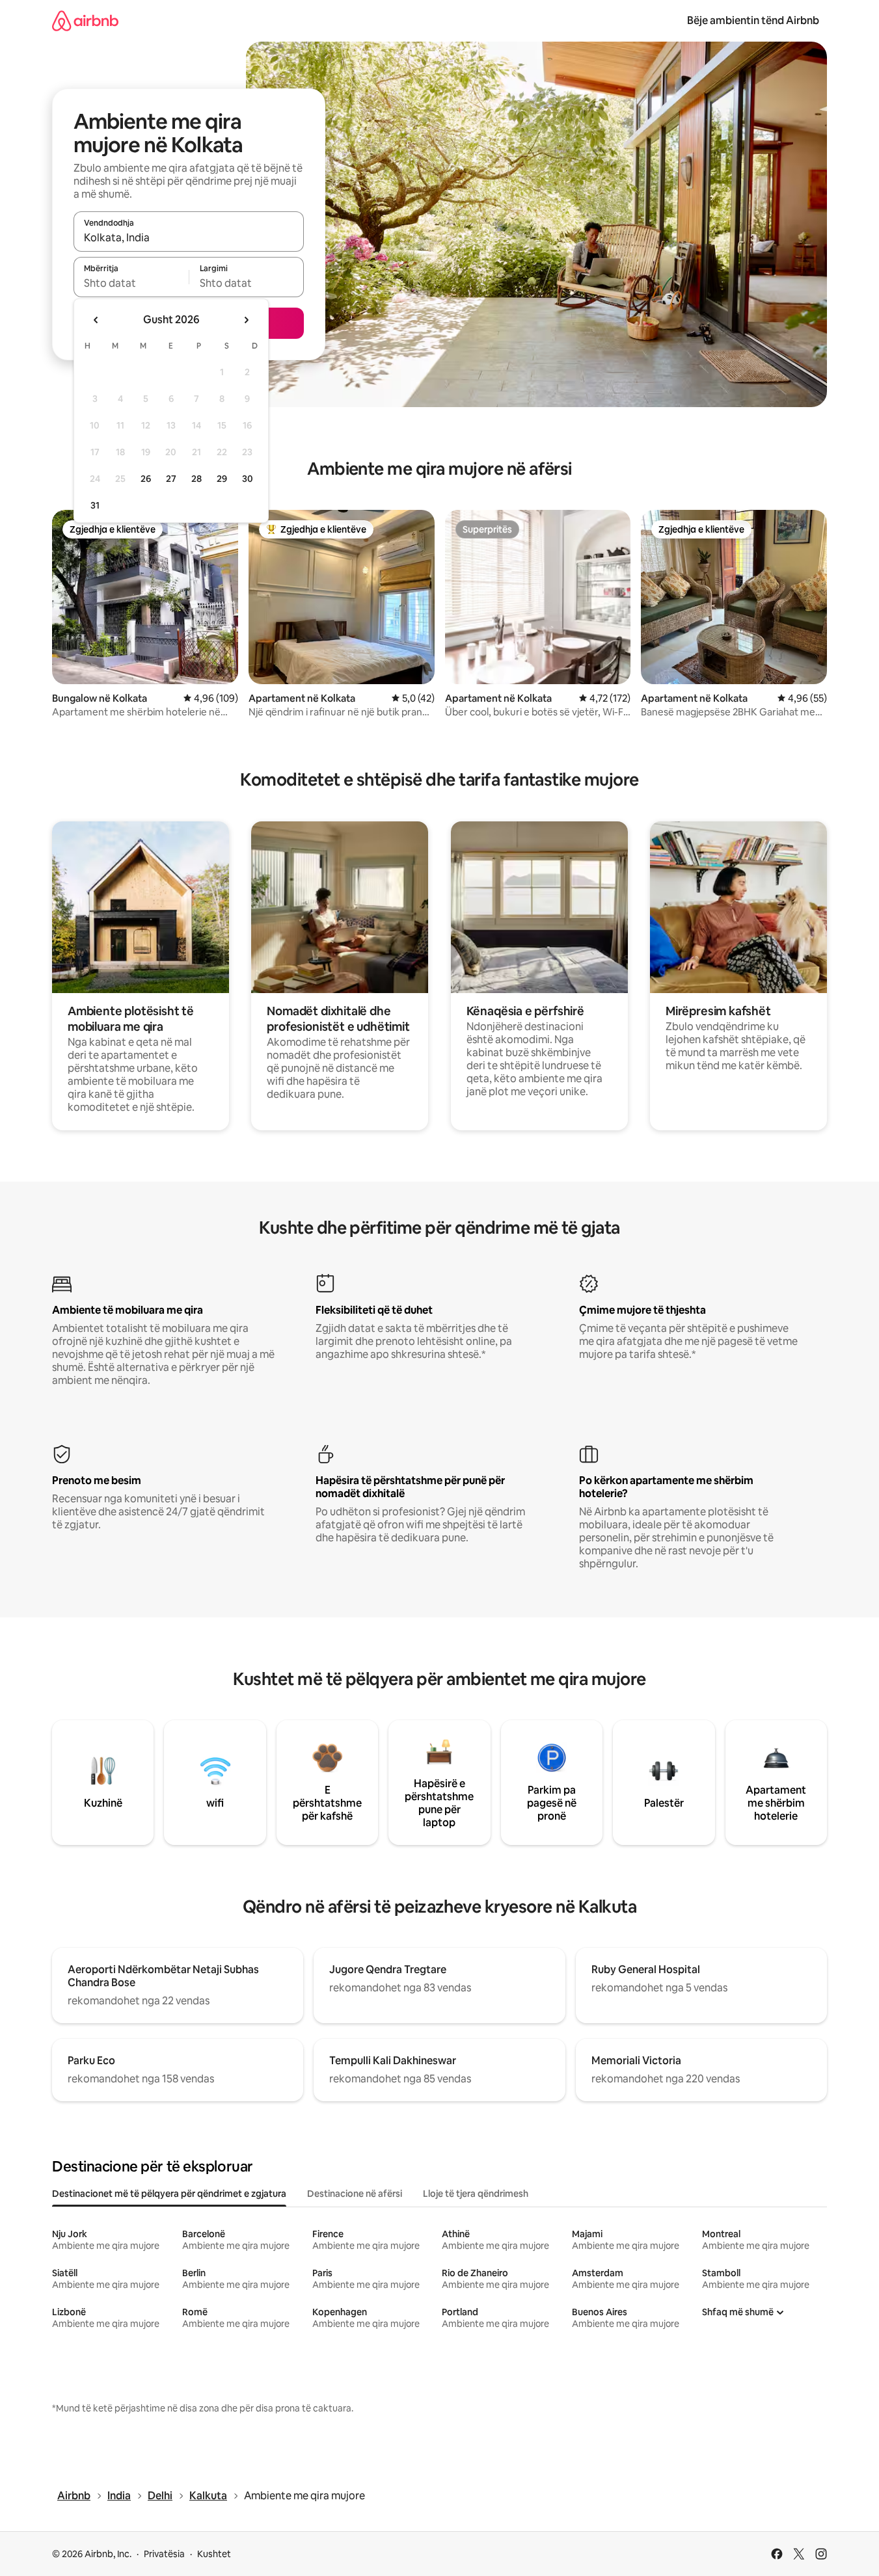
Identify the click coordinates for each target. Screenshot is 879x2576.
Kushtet (214, 2554)
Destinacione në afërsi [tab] (355, 2194)
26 (146, 479)
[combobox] (189, 237)
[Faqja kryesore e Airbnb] (85, 20)
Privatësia (164, 2554)
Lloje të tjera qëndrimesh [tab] (476, 2194)
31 (95, 505)
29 (222, 479)
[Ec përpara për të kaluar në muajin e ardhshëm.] (246, 320)
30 (248, 479)
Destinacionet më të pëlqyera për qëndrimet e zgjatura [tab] (169, 2194)
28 (196, 479)
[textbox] (131, 283)
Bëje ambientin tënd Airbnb (753, 20)
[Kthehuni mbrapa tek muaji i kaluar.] (96, 320)
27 (171, 479)
